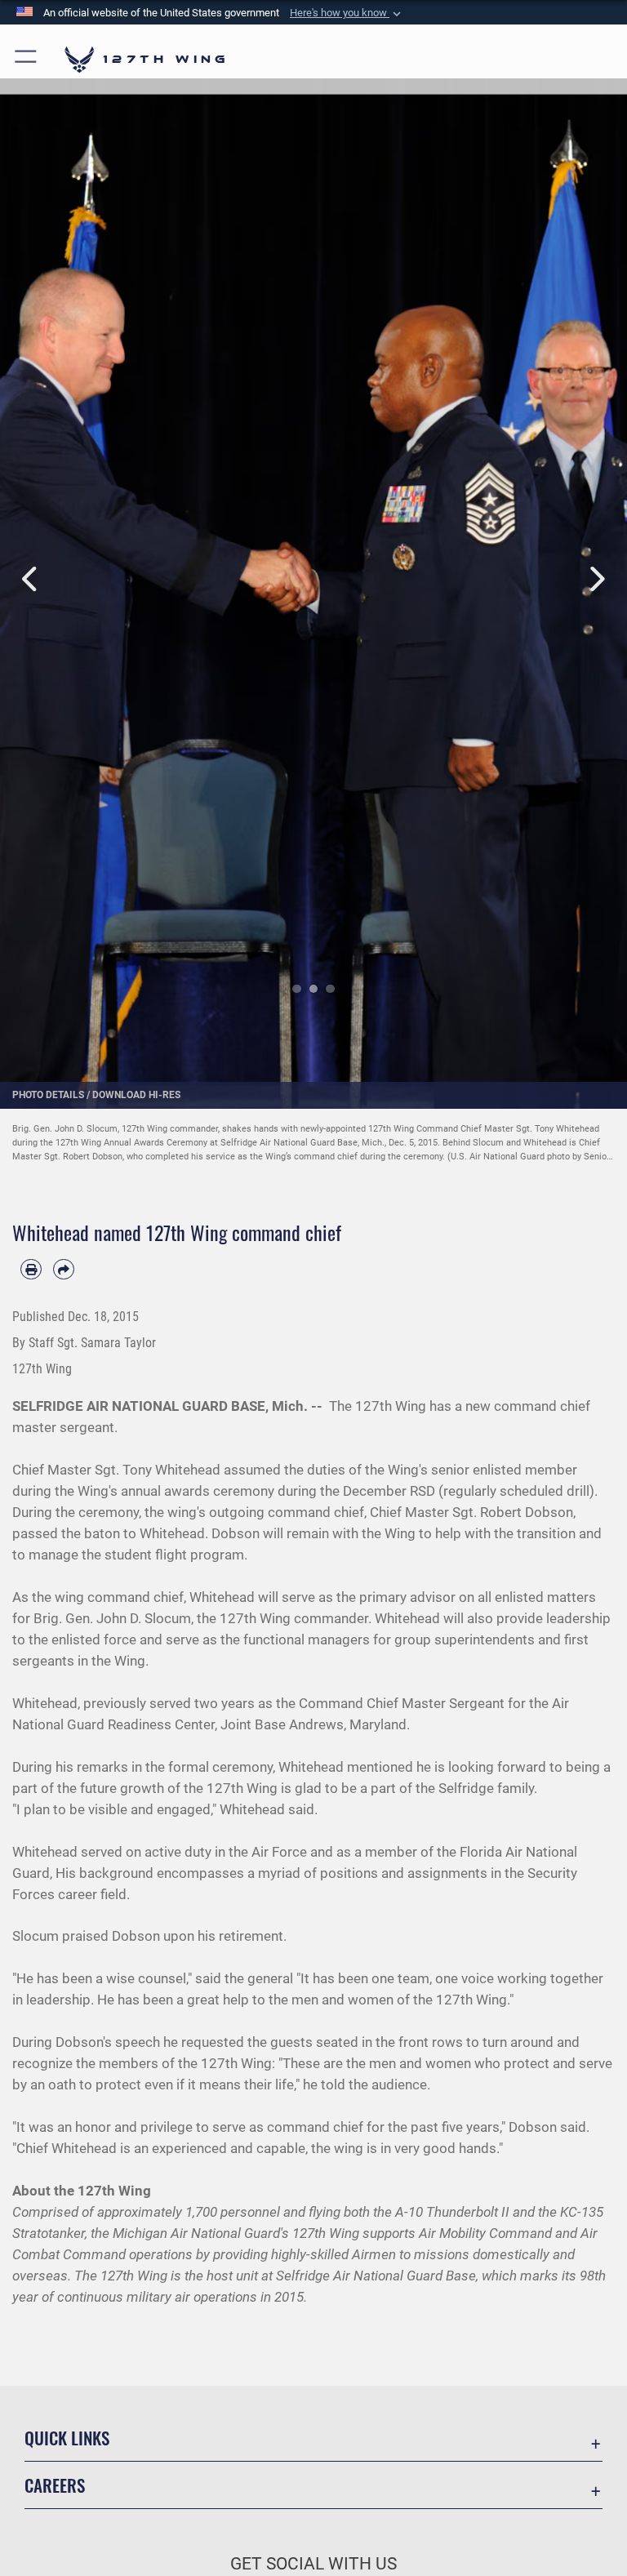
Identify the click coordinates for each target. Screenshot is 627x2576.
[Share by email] (64, 1270)
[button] (347, 13)
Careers (55, 2485)
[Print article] (31, 1270)
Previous (31, 579)
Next (596, 579)
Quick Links (67, 2438)
